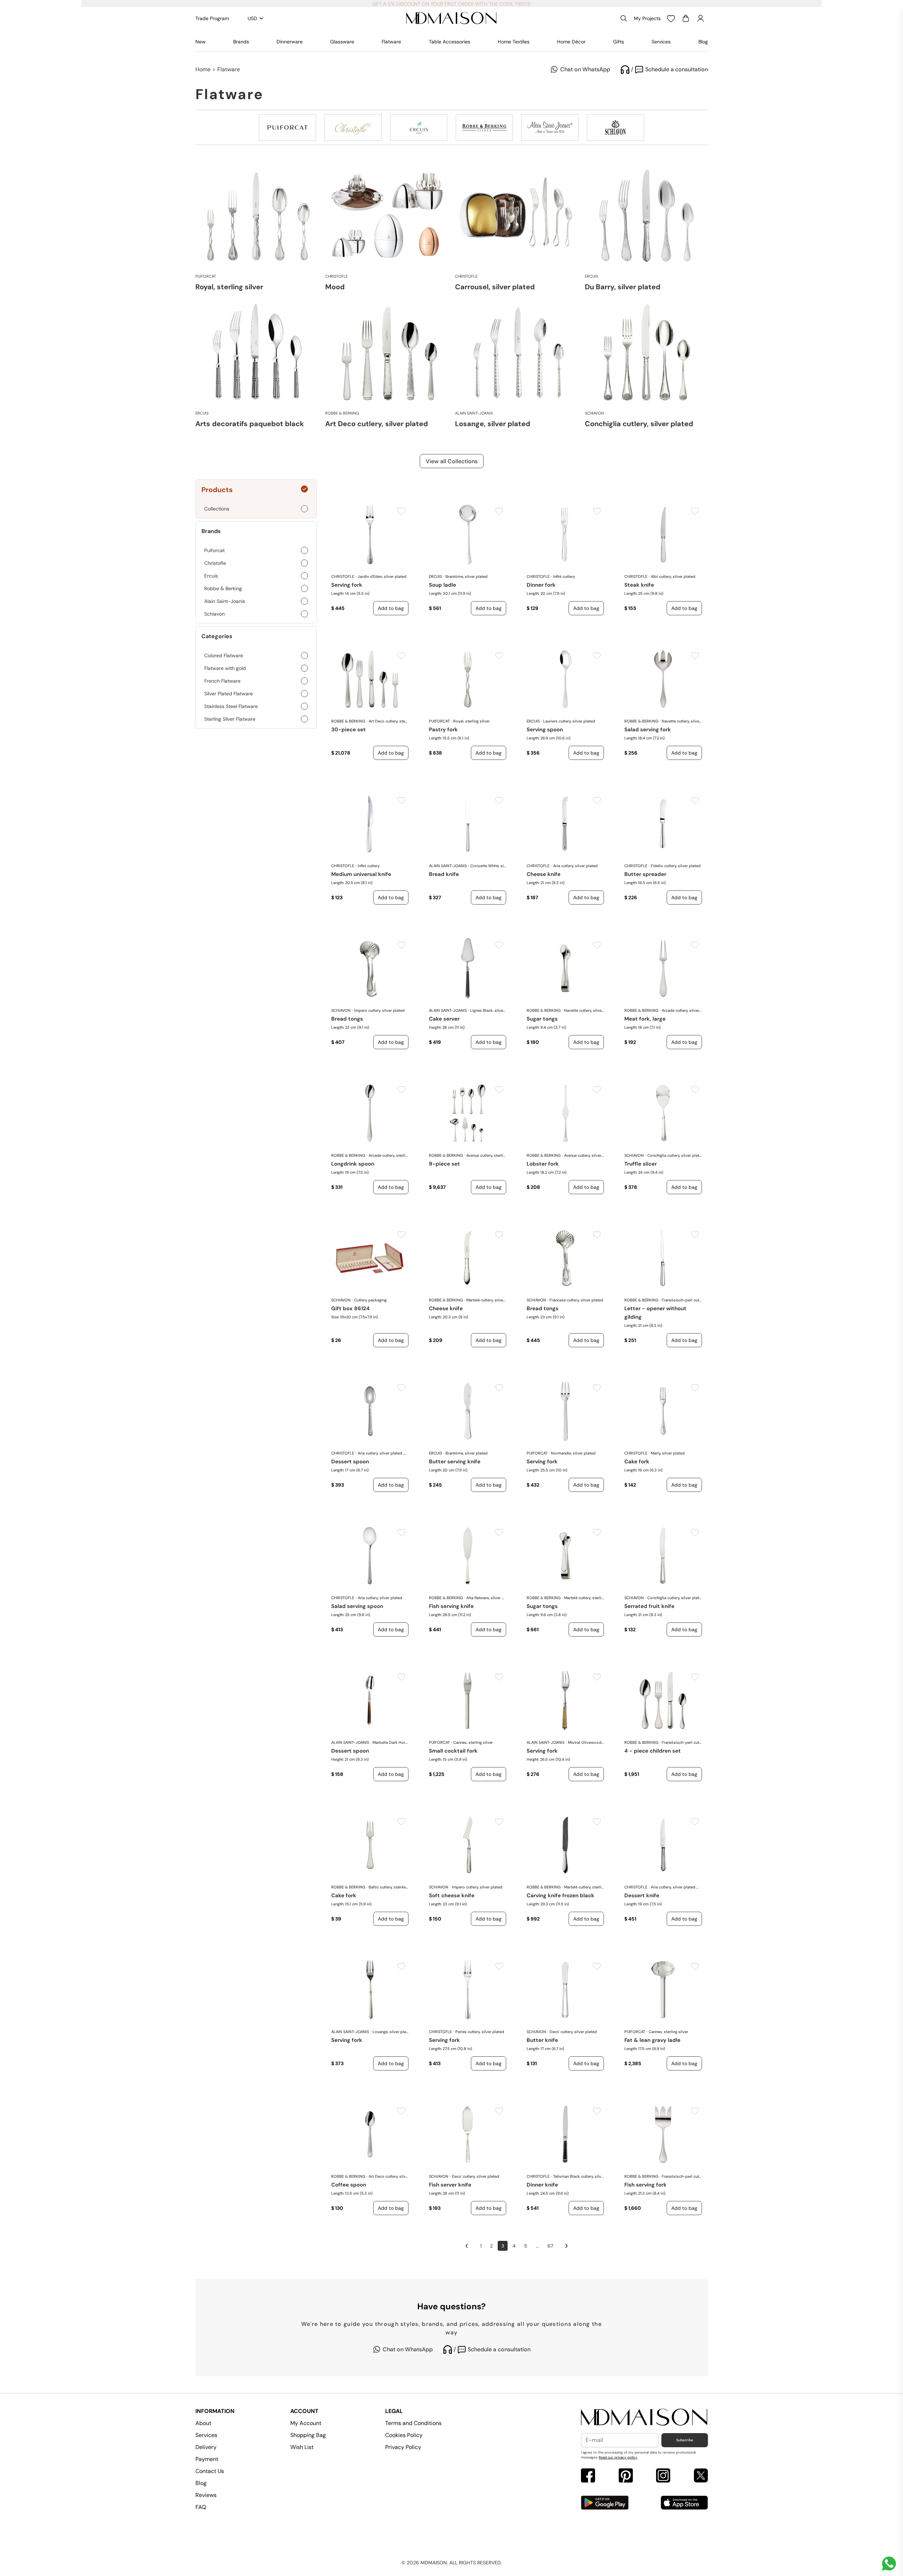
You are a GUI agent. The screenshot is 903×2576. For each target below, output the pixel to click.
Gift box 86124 (350, 1308)
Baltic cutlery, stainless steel (389, 1887)
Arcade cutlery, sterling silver (389, 1155)
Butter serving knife (455, 1462)
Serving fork (347, 585)
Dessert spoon (350, 1462)
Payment (207, 2459)
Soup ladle (443, 585)
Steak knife (639, 585)
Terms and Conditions (413, 2423)
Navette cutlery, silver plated (682, 721)
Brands (241, 42)
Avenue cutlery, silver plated (584, 1155)
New (201, 42)
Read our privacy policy (618, 2457)
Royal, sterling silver (471, 721)
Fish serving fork (646, 2185)
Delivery (206, 2447)
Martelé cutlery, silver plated (486, 1300)
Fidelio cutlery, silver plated (676, 866)
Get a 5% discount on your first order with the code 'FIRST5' (452, 4)
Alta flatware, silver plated (486, 1598)
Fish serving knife (451, 1606)
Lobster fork (543, 1164)
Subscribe (685, 2440)
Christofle (343, 576)
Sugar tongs (542, 1019)
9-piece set (444, 1164)
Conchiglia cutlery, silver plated (674, 1155)
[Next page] (566, 2246)
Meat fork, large (645, 1019)
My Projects (647, 18)
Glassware (342, 42)
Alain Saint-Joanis (448, 866)
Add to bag (391, 608)
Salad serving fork (648, 730)
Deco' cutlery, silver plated (573, 2032)
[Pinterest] (626, 2476)
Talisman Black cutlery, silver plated (578, 2176)
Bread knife (444, 874)
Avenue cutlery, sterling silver (486, 1155)
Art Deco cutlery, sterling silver (389, 721)
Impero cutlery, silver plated (379, 1010)
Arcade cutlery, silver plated (682, 1010)
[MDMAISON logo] (644, 2417)
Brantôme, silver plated (466, 576)
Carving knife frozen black (560, 1895)
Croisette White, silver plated (488, 866)
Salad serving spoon (357, 1606)
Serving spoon (545, 730)
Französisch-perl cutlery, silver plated (682, 1300)
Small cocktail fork (453, 1751)
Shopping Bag (308, 2435)
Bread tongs (347, 1019)
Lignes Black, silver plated (488, 1010)
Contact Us (210, 2471)
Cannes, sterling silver (473, 1742)
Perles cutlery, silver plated (480, 2032)
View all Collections (452, 461)
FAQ (201, 2507)
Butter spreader (645, 874)
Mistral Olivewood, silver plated (586, 1742)
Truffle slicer (641, 1164)
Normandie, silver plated (573, 1453)
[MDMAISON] (451, 18)
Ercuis (435, 576)
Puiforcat (439, 721)
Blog (703, 42)
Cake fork (637, 1462)
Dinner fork (541, 585)
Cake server (444, 1019)
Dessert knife (642, 1895)
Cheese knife (544, 874)
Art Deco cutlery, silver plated (389, 2176)
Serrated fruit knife (649, 1606)
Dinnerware (290, 42)
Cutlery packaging (370, 1300)
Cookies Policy (404, 2435)
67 (550, 2246)
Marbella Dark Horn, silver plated (390, 1742)
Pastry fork (443, 730)
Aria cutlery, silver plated (575, 866)
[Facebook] (588, 2476)
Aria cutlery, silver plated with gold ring (383, 1453)
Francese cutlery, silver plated (576, 1300)
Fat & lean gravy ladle (652, 2040)
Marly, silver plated (668, 1453)
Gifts (619, 42)
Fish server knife (450, 2185)
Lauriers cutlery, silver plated (569, 721)
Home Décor (571, 42)
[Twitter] (701, 2476)
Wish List (302, 2447)
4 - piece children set (653, 1751)
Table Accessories (450, 42)
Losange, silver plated (390, 2032)
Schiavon (341, 1010)
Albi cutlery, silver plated (673, 576)
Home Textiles (514, 42)
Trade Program (212, 18)
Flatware (391, 42)
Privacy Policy (403, 2447)
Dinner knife (542, 2185)
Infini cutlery (564, 576)
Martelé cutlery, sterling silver (584, 1598)
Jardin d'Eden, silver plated (382, 576)
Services (661, 42)
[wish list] (671, 18)
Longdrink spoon (353, 1164)
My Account (306, 2423)
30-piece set (349, 730)
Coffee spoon (349, 2185)
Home (203, 69)
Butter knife (542, 2040)
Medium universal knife (361, 874)
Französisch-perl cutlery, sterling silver (682, 1742)
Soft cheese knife (452, 1895)
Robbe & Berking (348, 721)
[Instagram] (663, 2476)
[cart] (686, 18)
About (203, 2423)
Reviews (206, 2495)
